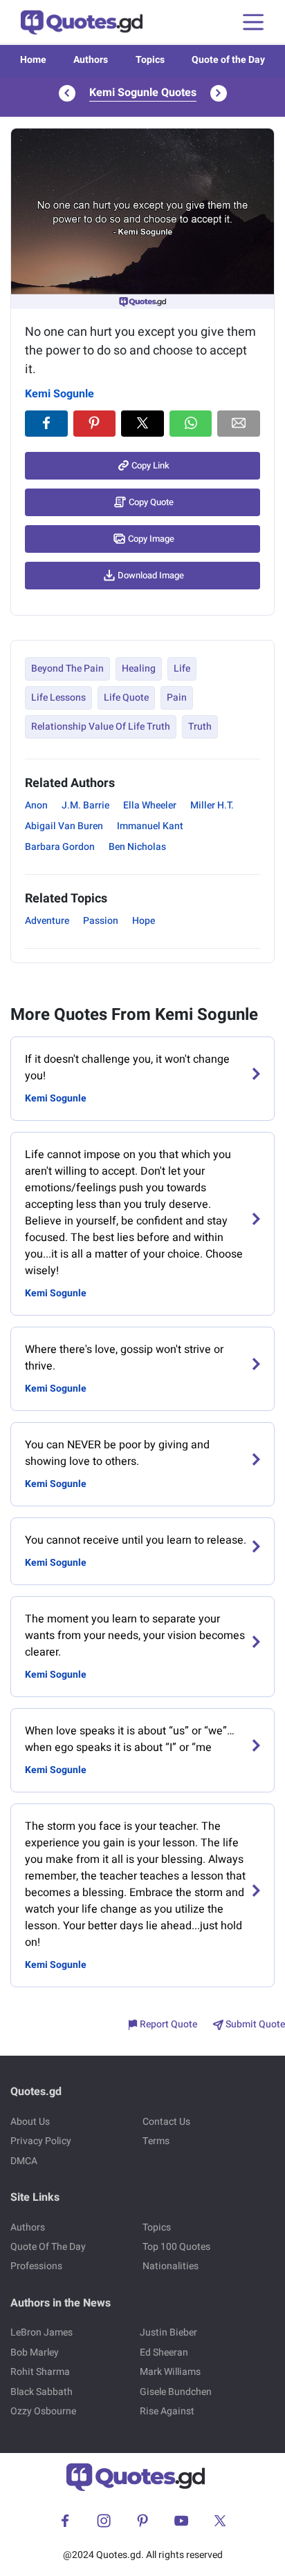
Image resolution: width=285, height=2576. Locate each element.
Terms (156, 2141)
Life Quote (126, 698)
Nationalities (171, 2266)
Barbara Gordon (60, 847)
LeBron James (42, 2332)
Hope (144, 921)
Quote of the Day (228, 60)
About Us (30, 2122)
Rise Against (167, 2411)
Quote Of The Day (48, 2247)
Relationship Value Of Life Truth (101, 727)
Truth (200, 727)
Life (182, 669)
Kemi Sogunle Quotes (143, 93)
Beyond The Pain (67, 669)
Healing (139, 669)
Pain (177, 698)
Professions (36, 2266)
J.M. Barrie (85, 805)
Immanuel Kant (150, 826)
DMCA (24, 2161)
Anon (36, 805)
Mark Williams (170, 2372)
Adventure (47, 921)
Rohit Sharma (40, 2372)
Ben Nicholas (137, 847)
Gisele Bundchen (176, 2392)
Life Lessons (58, 698)
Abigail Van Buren (64, 826)
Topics (150, 60)
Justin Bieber (168, 2332)
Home (33, 60)
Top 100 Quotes (176, 2247)
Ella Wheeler (150, 805)
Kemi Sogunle (59, 394)
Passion (101, 921)
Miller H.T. (212, 805)
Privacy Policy (41, 2141)
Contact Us (166, 2122)
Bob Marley (35, 2352)
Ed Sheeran (164, 2352)
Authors (91, 60)
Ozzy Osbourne (43, 2411)
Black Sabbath (42, 2392)
